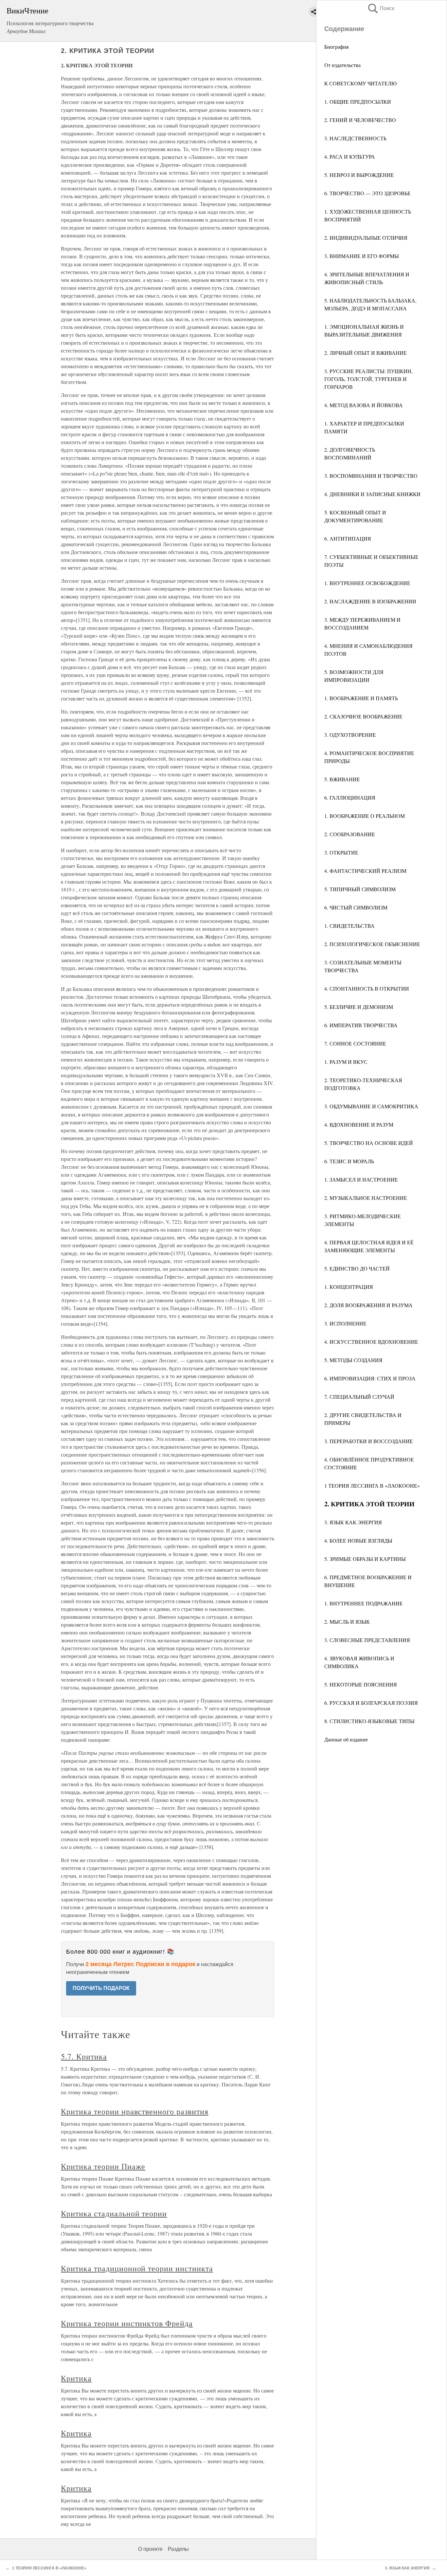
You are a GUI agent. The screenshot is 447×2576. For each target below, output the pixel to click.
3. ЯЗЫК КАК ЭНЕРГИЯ (353, 1522)
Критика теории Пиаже (103, 2166)
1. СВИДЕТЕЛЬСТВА (349, 926)
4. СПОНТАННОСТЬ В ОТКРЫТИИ (367, 988)
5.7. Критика (84, 2056)
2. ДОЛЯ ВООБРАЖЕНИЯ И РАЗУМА (368, 1305)
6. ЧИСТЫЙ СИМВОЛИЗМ (356, 907)
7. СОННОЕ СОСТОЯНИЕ (355, 1043)
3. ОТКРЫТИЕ (341, 852)
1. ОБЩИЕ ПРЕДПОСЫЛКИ (358, 102)
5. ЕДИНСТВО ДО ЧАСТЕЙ (357, 1268)
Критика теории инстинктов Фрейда (127, 2323)
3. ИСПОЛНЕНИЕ (345, 1323)
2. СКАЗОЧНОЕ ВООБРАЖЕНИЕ (363, 716)
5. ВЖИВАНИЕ (342, 779)
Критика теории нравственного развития (135, 2111)
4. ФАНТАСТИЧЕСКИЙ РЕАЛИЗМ (365, 871)
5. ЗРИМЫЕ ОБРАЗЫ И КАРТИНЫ (365, 1559)
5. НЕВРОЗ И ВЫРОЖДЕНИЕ (359, 175)
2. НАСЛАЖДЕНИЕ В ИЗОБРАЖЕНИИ (370, 601)
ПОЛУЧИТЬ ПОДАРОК (101, 1988)
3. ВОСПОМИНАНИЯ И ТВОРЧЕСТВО (371, 476)
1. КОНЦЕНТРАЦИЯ (349, 1287)
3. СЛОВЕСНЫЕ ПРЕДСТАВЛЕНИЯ (367, 1640)
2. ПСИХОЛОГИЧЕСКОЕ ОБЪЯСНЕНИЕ (372, 944)
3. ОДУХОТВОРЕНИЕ (350, 735)
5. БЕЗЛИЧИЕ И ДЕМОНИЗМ (359, 1007)
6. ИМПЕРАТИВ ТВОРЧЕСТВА (361, 1025)
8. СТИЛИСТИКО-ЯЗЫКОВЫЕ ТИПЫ (369, 1721)
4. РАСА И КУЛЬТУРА (350, 156)
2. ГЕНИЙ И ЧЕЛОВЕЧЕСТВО (360, 120)
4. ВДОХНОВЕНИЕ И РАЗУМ (359, 1124)
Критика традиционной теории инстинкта (137, 2268)
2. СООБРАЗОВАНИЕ (350, 834)
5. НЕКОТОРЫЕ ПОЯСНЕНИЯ (361, 1684)
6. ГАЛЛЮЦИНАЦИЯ (350, 797)
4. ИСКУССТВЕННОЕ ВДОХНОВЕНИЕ (371, 1342)
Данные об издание (346, 1739)
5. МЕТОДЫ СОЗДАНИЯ (353, 1360)
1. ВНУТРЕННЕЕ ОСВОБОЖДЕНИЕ (367, 583)
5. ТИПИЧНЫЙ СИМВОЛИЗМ (360, 889)
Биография (336, 47)
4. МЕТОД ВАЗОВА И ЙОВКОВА (364, 405)
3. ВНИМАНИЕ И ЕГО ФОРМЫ (362, 256)
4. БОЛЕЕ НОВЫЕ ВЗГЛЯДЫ (358, 1540)
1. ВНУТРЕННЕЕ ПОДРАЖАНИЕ (364, 1603)
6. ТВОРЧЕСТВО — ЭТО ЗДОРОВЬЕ (367, 193)
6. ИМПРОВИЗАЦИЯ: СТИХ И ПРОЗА (370, 1378)
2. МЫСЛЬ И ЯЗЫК (347, 1622)
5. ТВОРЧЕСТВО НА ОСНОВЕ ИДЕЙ (369, 1143)
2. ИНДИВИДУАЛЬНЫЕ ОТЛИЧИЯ (366, 238)
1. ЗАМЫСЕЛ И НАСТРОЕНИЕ (361, 1179)
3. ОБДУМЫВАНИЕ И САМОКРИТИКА (371, 1106)
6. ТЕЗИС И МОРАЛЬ (349, 1161)
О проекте (150, 2549)
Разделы (178, 2549)
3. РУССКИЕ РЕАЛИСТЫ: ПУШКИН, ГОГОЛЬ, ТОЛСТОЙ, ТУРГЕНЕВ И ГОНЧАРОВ (368, 379)
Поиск (381, 8)
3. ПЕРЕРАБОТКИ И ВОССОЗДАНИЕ (369, 1441)
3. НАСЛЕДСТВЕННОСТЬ (355, 138)
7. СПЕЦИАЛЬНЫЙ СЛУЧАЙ (359, 1397)
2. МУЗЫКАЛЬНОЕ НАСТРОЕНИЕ (366, 1198)
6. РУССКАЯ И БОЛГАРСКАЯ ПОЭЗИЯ (371, 1703)
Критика (76, 2378)
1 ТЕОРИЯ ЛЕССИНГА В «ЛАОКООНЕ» (372, 1486)
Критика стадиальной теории (114, 2213)
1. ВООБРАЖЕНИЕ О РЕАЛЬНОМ (365, 816)
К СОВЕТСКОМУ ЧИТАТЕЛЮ (360, 83)
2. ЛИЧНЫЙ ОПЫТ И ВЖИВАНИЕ (366, 353)
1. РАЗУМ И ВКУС (346, 1062)
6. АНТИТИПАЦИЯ (348, 538)
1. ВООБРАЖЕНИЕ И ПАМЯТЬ (361, 698)
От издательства (342, 65)
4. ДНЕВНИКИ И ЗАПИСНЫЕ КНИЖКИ (372, 494)
